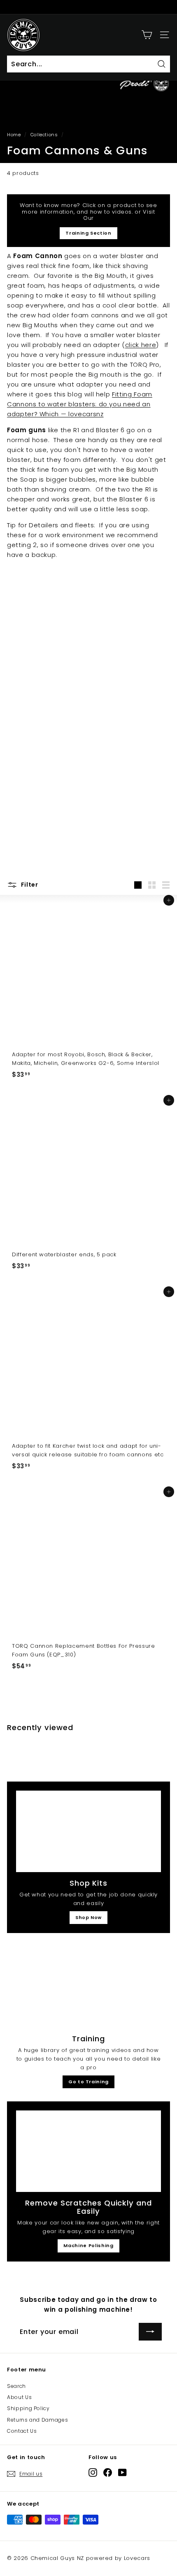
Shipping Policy (28, 2408)
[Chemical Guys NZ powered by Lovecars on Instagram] (93, 2472)
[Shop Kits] (88, 1831)
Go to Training (88, 2082)
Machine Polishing (88, 2245)
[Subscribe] (150, 2332)
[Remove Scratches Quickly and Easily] (88, 2151)
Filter (29, 885)
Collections (44, 135)
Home (14, 135)
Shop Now (88, 1917)
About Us (19, 2397)
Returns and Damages (37, 2420)
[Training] (88, 1987)
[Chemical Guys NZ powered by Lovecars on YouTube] (122, 2472)
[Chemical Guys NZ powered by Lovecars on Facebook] (108, 2472)
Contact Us (22, 2431)
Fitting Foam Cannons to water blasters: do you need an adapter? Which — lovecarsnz (80, 404)
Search (16, 2386)
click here (141, 345)
